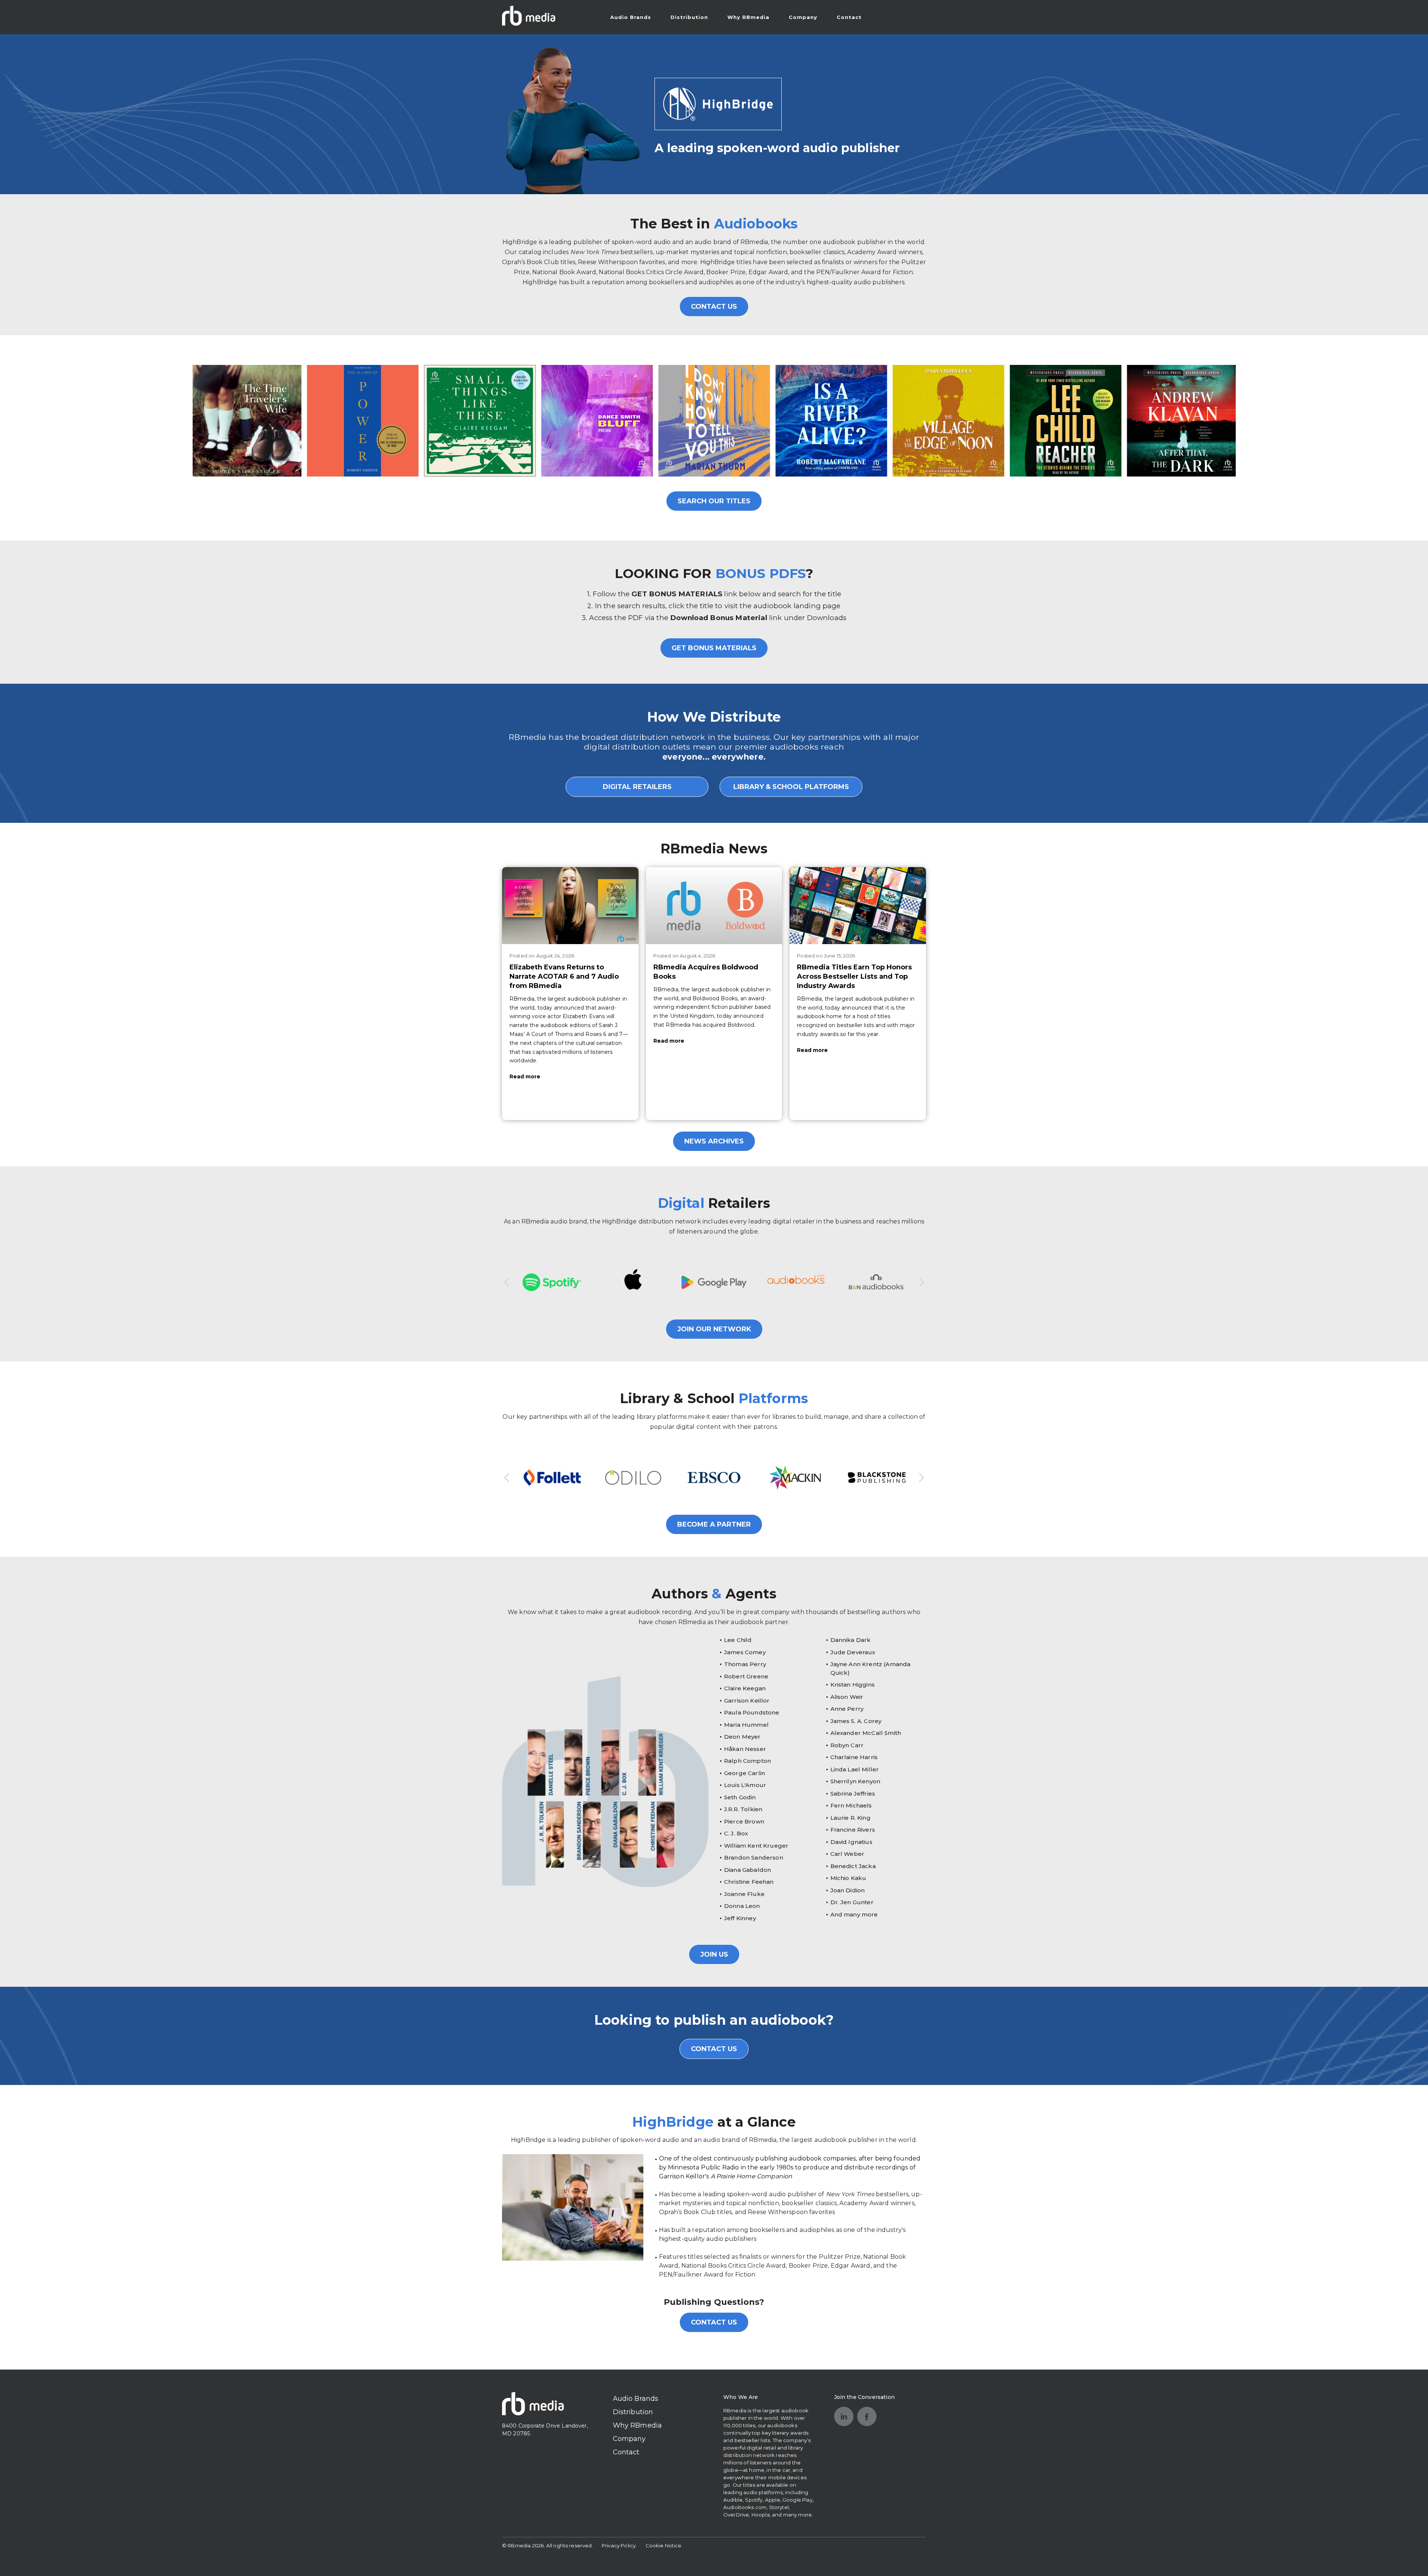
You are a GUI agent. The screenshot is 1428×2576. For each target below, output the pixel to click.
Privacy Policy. (619, 2545)
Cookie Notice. (664, 2545)
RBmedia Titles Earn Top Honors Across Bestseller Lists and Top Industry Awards (854, 976)
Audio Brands (631, 17)
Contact (849, 17)
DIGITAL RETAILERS (637, 787)
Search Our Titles (714, 501)
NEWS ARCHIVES (714, 1141)
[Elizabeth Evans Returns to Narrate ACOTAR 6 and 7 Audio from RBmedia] (570, 905)
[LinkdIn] (844, 2416)
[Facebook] (867, 2416)
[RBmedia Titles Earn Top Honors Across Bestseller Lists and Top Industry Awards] (858, 905)
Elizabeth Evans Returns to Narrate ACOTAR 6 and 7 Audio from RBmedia (564, 976)
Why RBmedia (748, 17)
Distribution (689, 17)
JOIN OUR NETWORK (714, 1329)
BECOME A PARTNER (714, 1524)
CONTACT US (714, 307)
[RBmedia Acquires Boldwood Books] (714, 905)
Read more (525, 1077)
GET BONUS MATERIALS (714, 648)
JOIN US (714, 1954)
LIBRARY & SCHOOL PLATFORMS (791, 787)
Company (803, 17)
